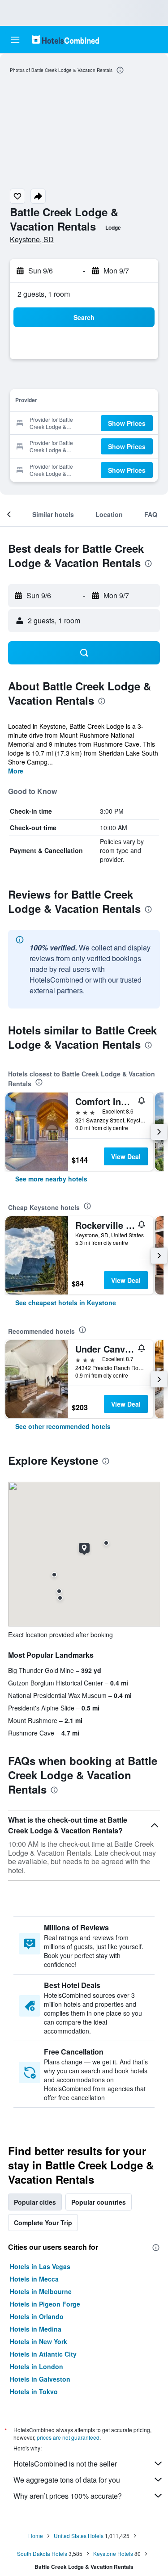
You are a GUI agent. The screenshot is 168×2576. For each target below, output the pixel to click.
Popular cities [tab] (35, 2202)
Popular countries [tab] (99, 2202)
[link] (51, 1179)
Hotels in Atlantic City (43, 2354)
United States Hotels (79, 2536)
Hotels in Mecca (34, 2279)
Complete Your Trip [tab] (43, 2223)
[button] (15, 40)
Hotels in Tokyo (34, 2391)
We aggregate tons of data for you (67, 2480)
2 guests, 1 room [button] (44, 294)
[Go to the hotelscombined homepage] (65, 40)
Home (36, 2536)
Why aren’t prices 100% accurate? (68, 2496)
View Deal (126, 1156)
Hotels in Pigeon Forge (45, 2304)
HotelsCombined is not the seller (65, 2464)
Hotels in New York (39, 2341)
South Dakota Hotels (42, 2553)
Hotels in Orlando (37, 2316)
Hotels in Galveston (40, 2379)
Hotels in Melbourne (41, 2291)
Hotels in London (37, 2366)
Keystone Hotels (113, 2553)
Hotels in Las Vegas (40, 2266)
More (16, 771)
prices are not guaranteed (68, 2437)
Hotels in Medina (36, 2329)
